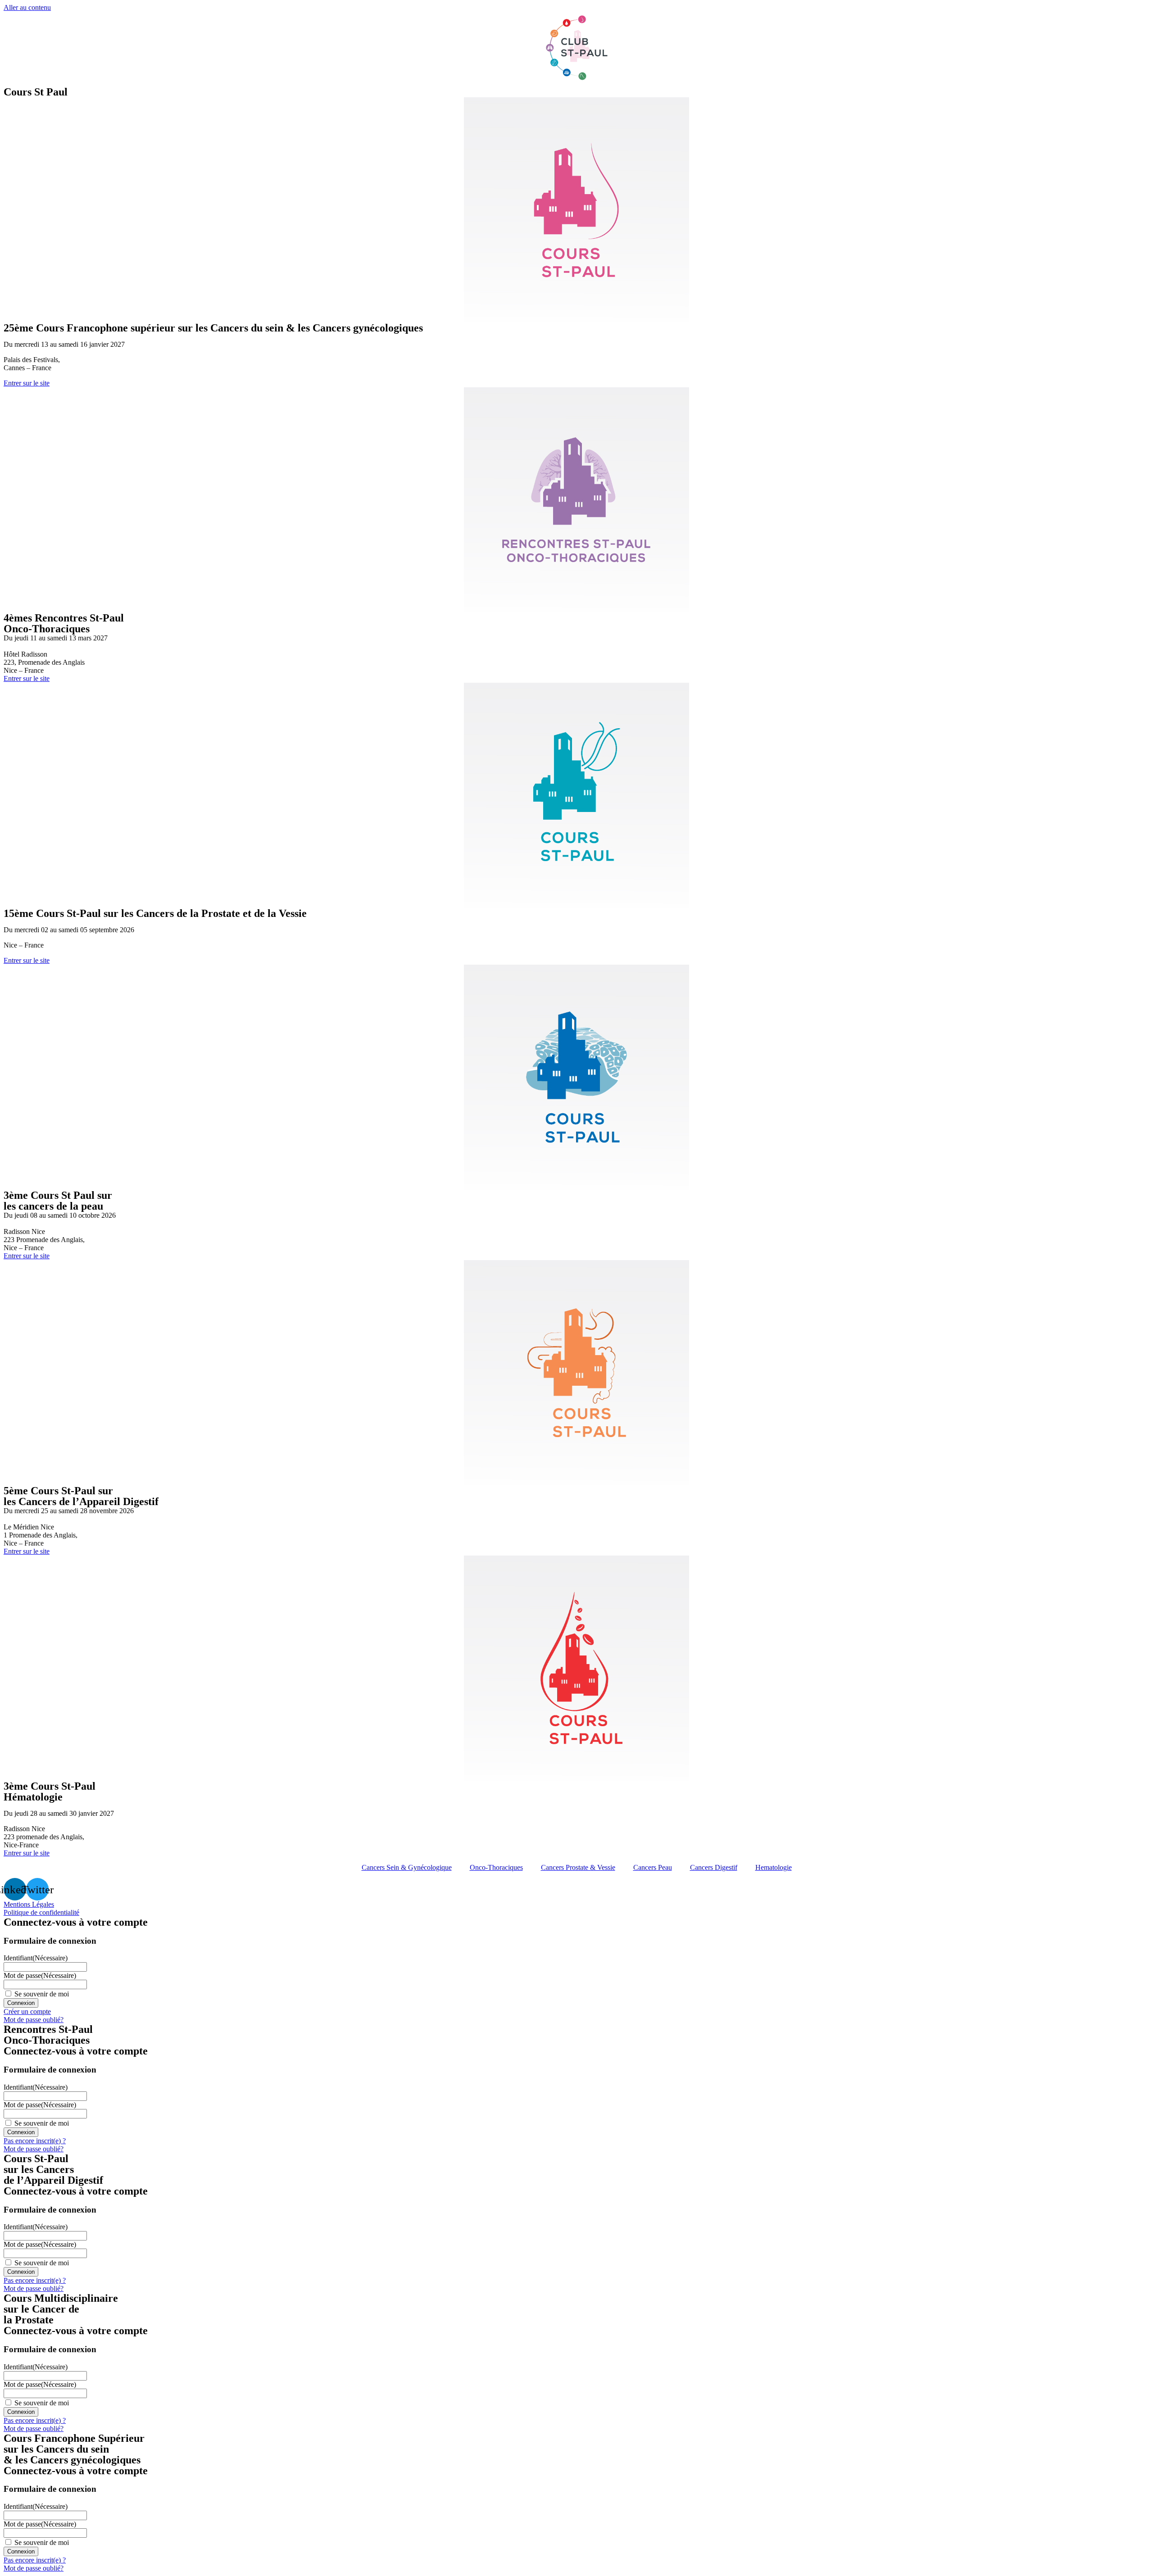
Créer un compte (27, 2011)
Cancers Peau (653, 1867)
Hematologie (774, 1867)
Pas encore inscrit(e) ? (35, 2141)
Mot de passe (40, 1975)
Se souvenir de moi (42, 1994)
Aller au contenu (27, 7)
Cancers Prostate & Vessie (578, 1867)
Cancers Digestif (714, 1867)
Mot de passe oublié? (34, 2020)
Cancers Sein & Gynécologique (407, 1867)
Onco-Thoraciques (496, 1867)
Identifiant (36, 1958)
